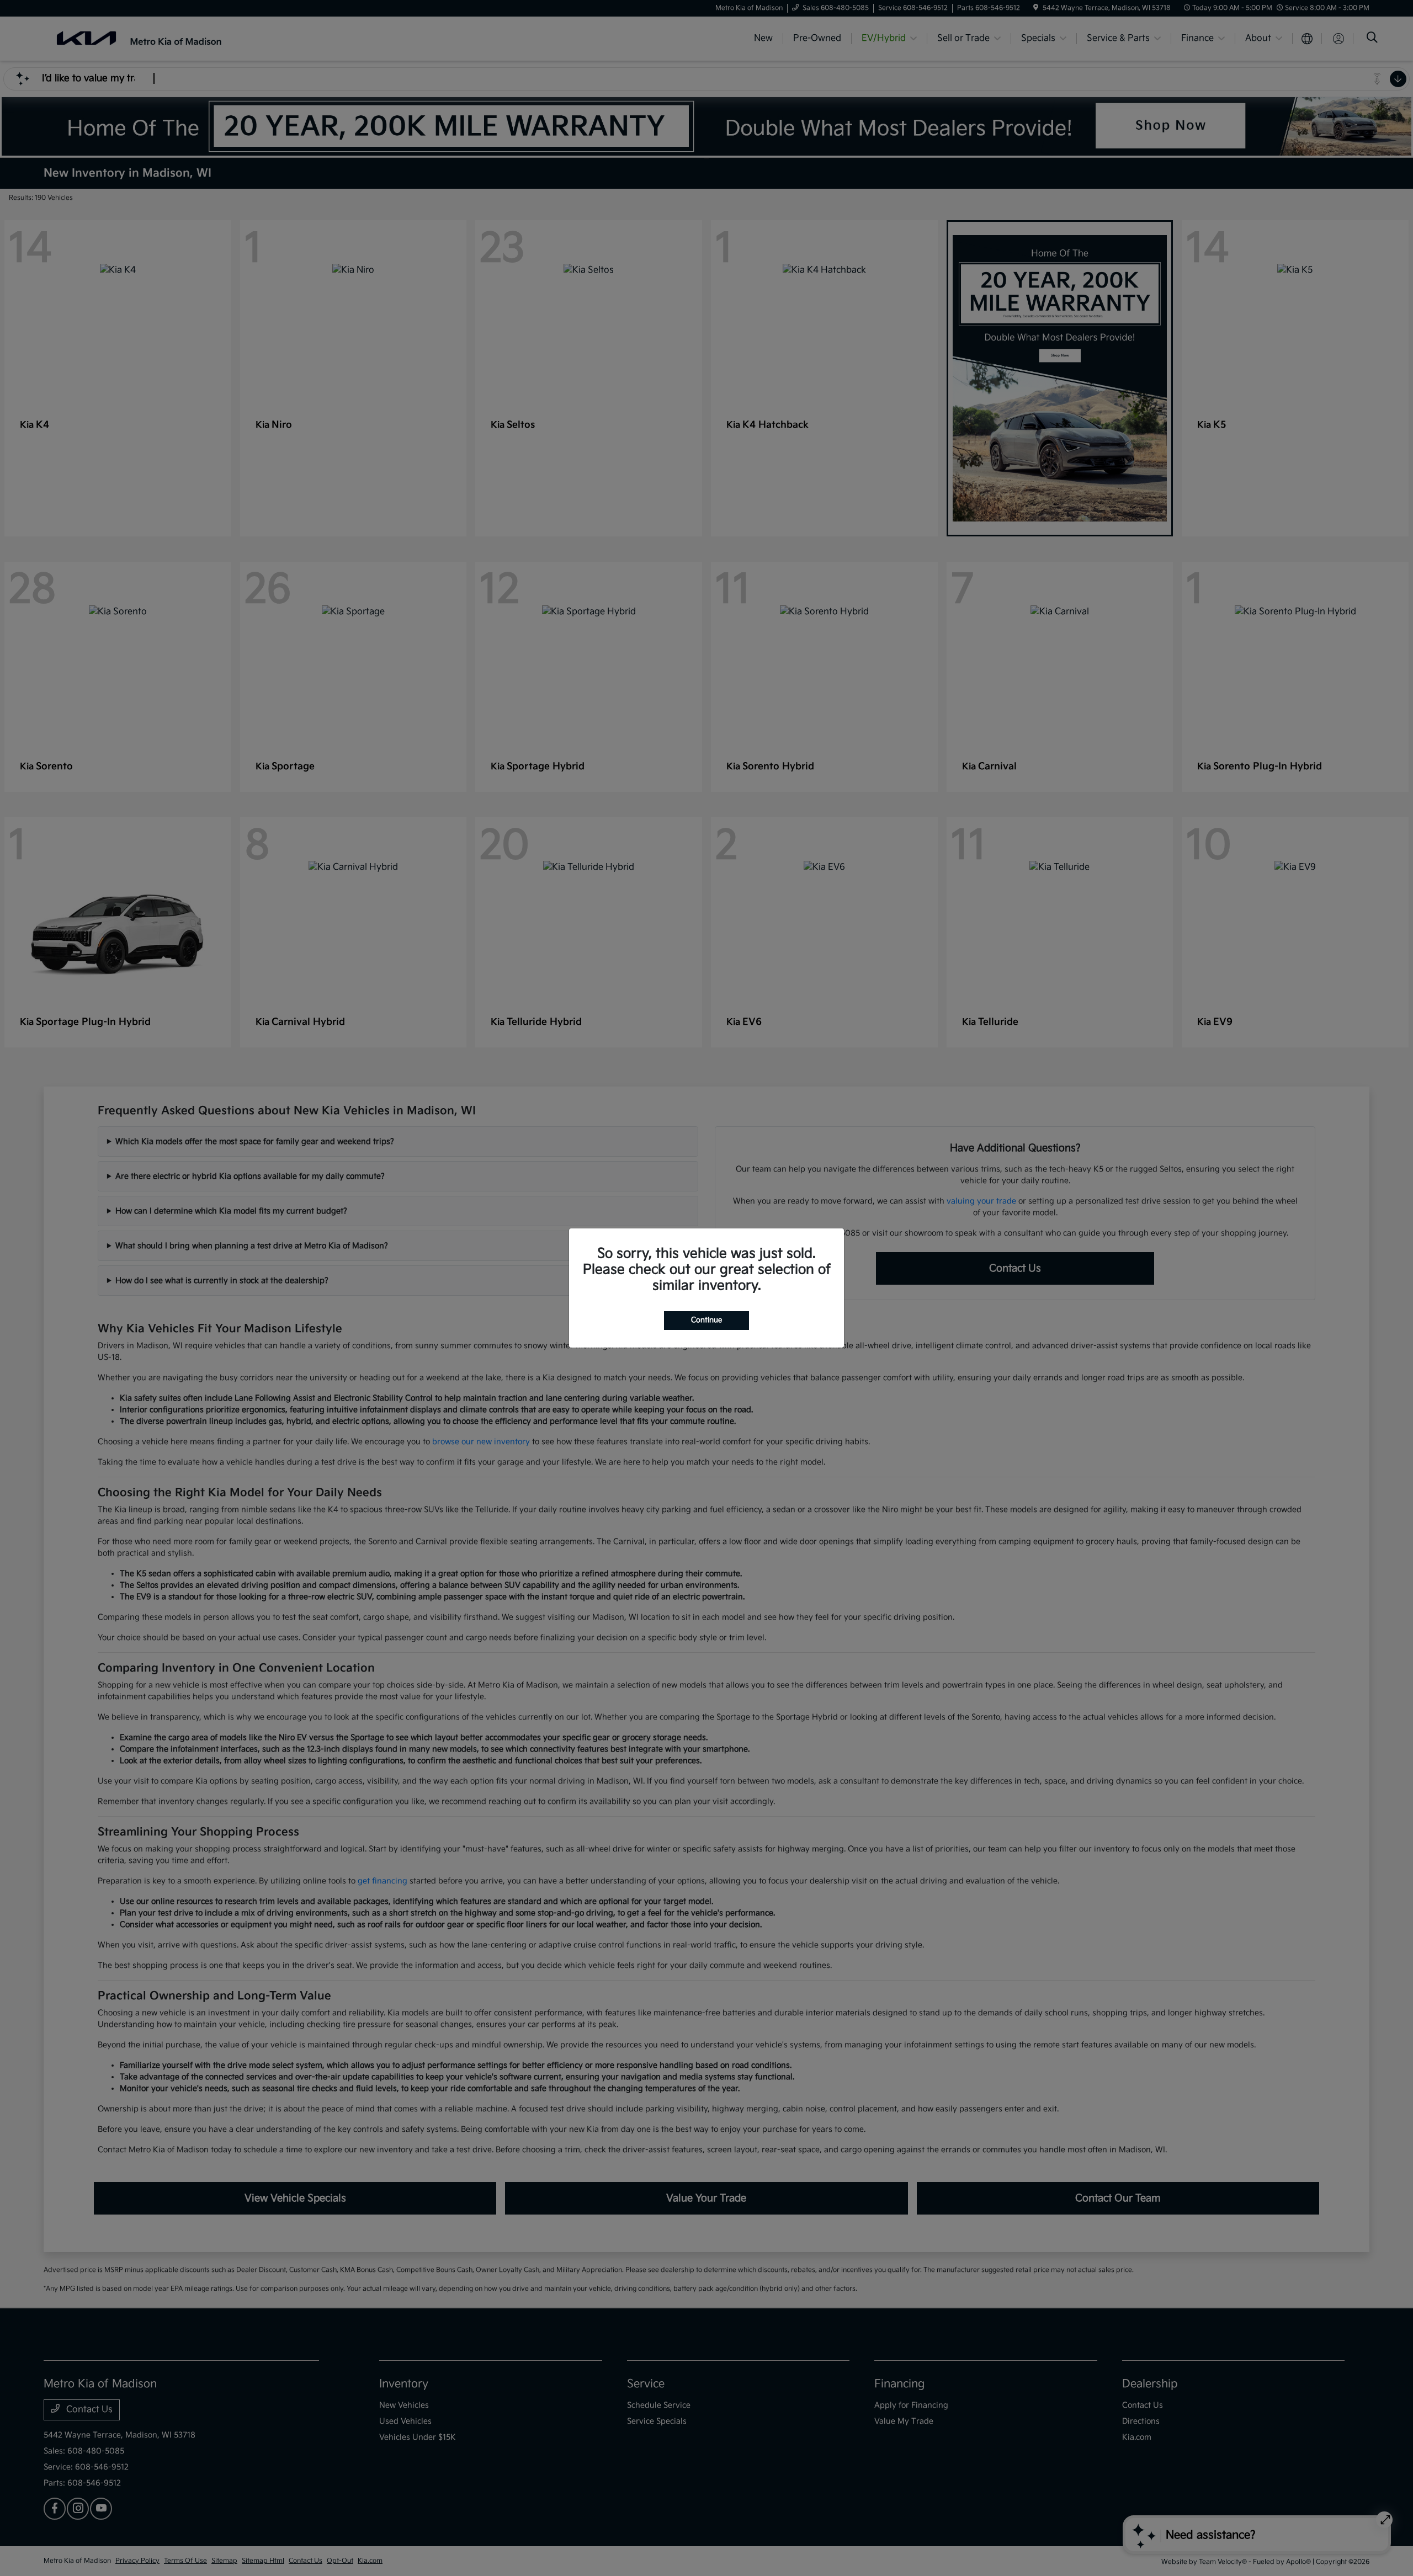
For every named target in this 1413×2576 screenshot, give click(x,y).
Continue (706, 1320)
